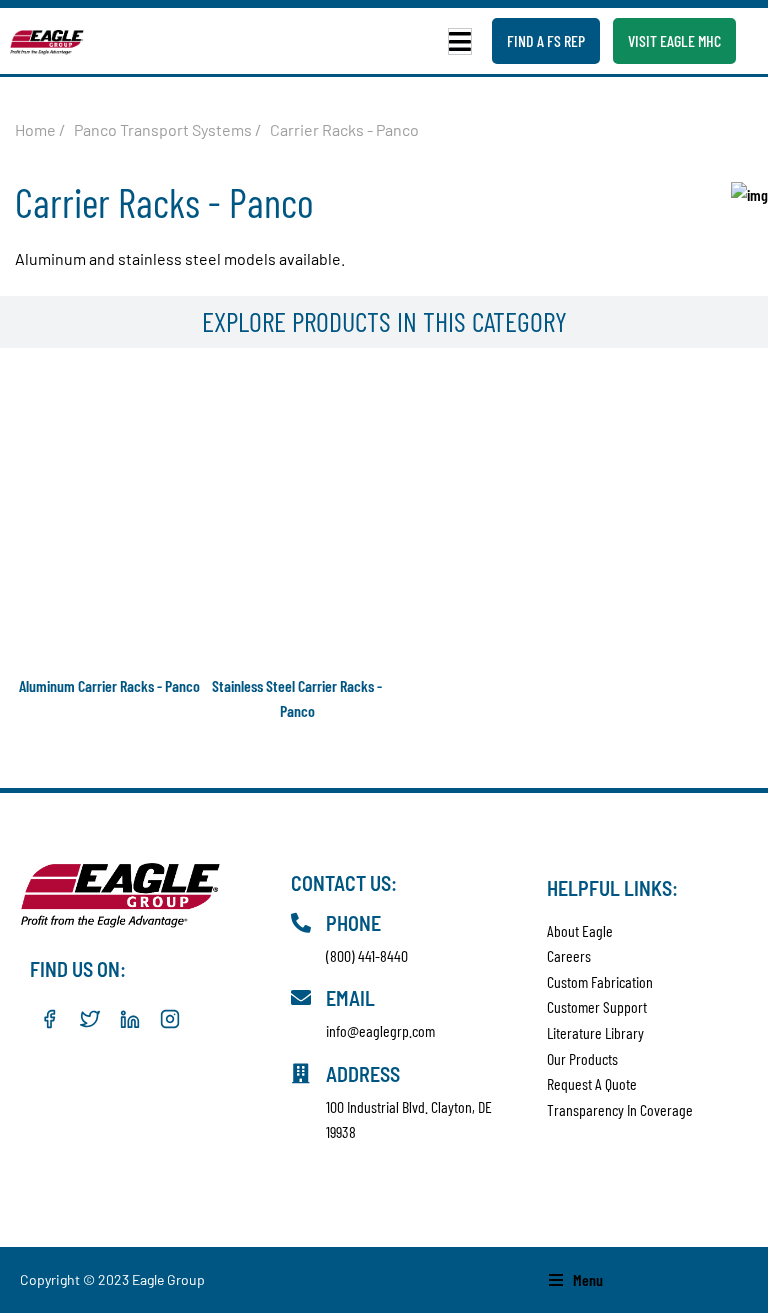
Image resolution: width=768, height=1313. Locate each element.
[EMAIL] (301, 998)
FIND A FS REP (546, 40)
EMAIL (350, 998)
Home (35, 129)
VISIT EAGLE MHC (674, 40)
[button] (460, 41)
